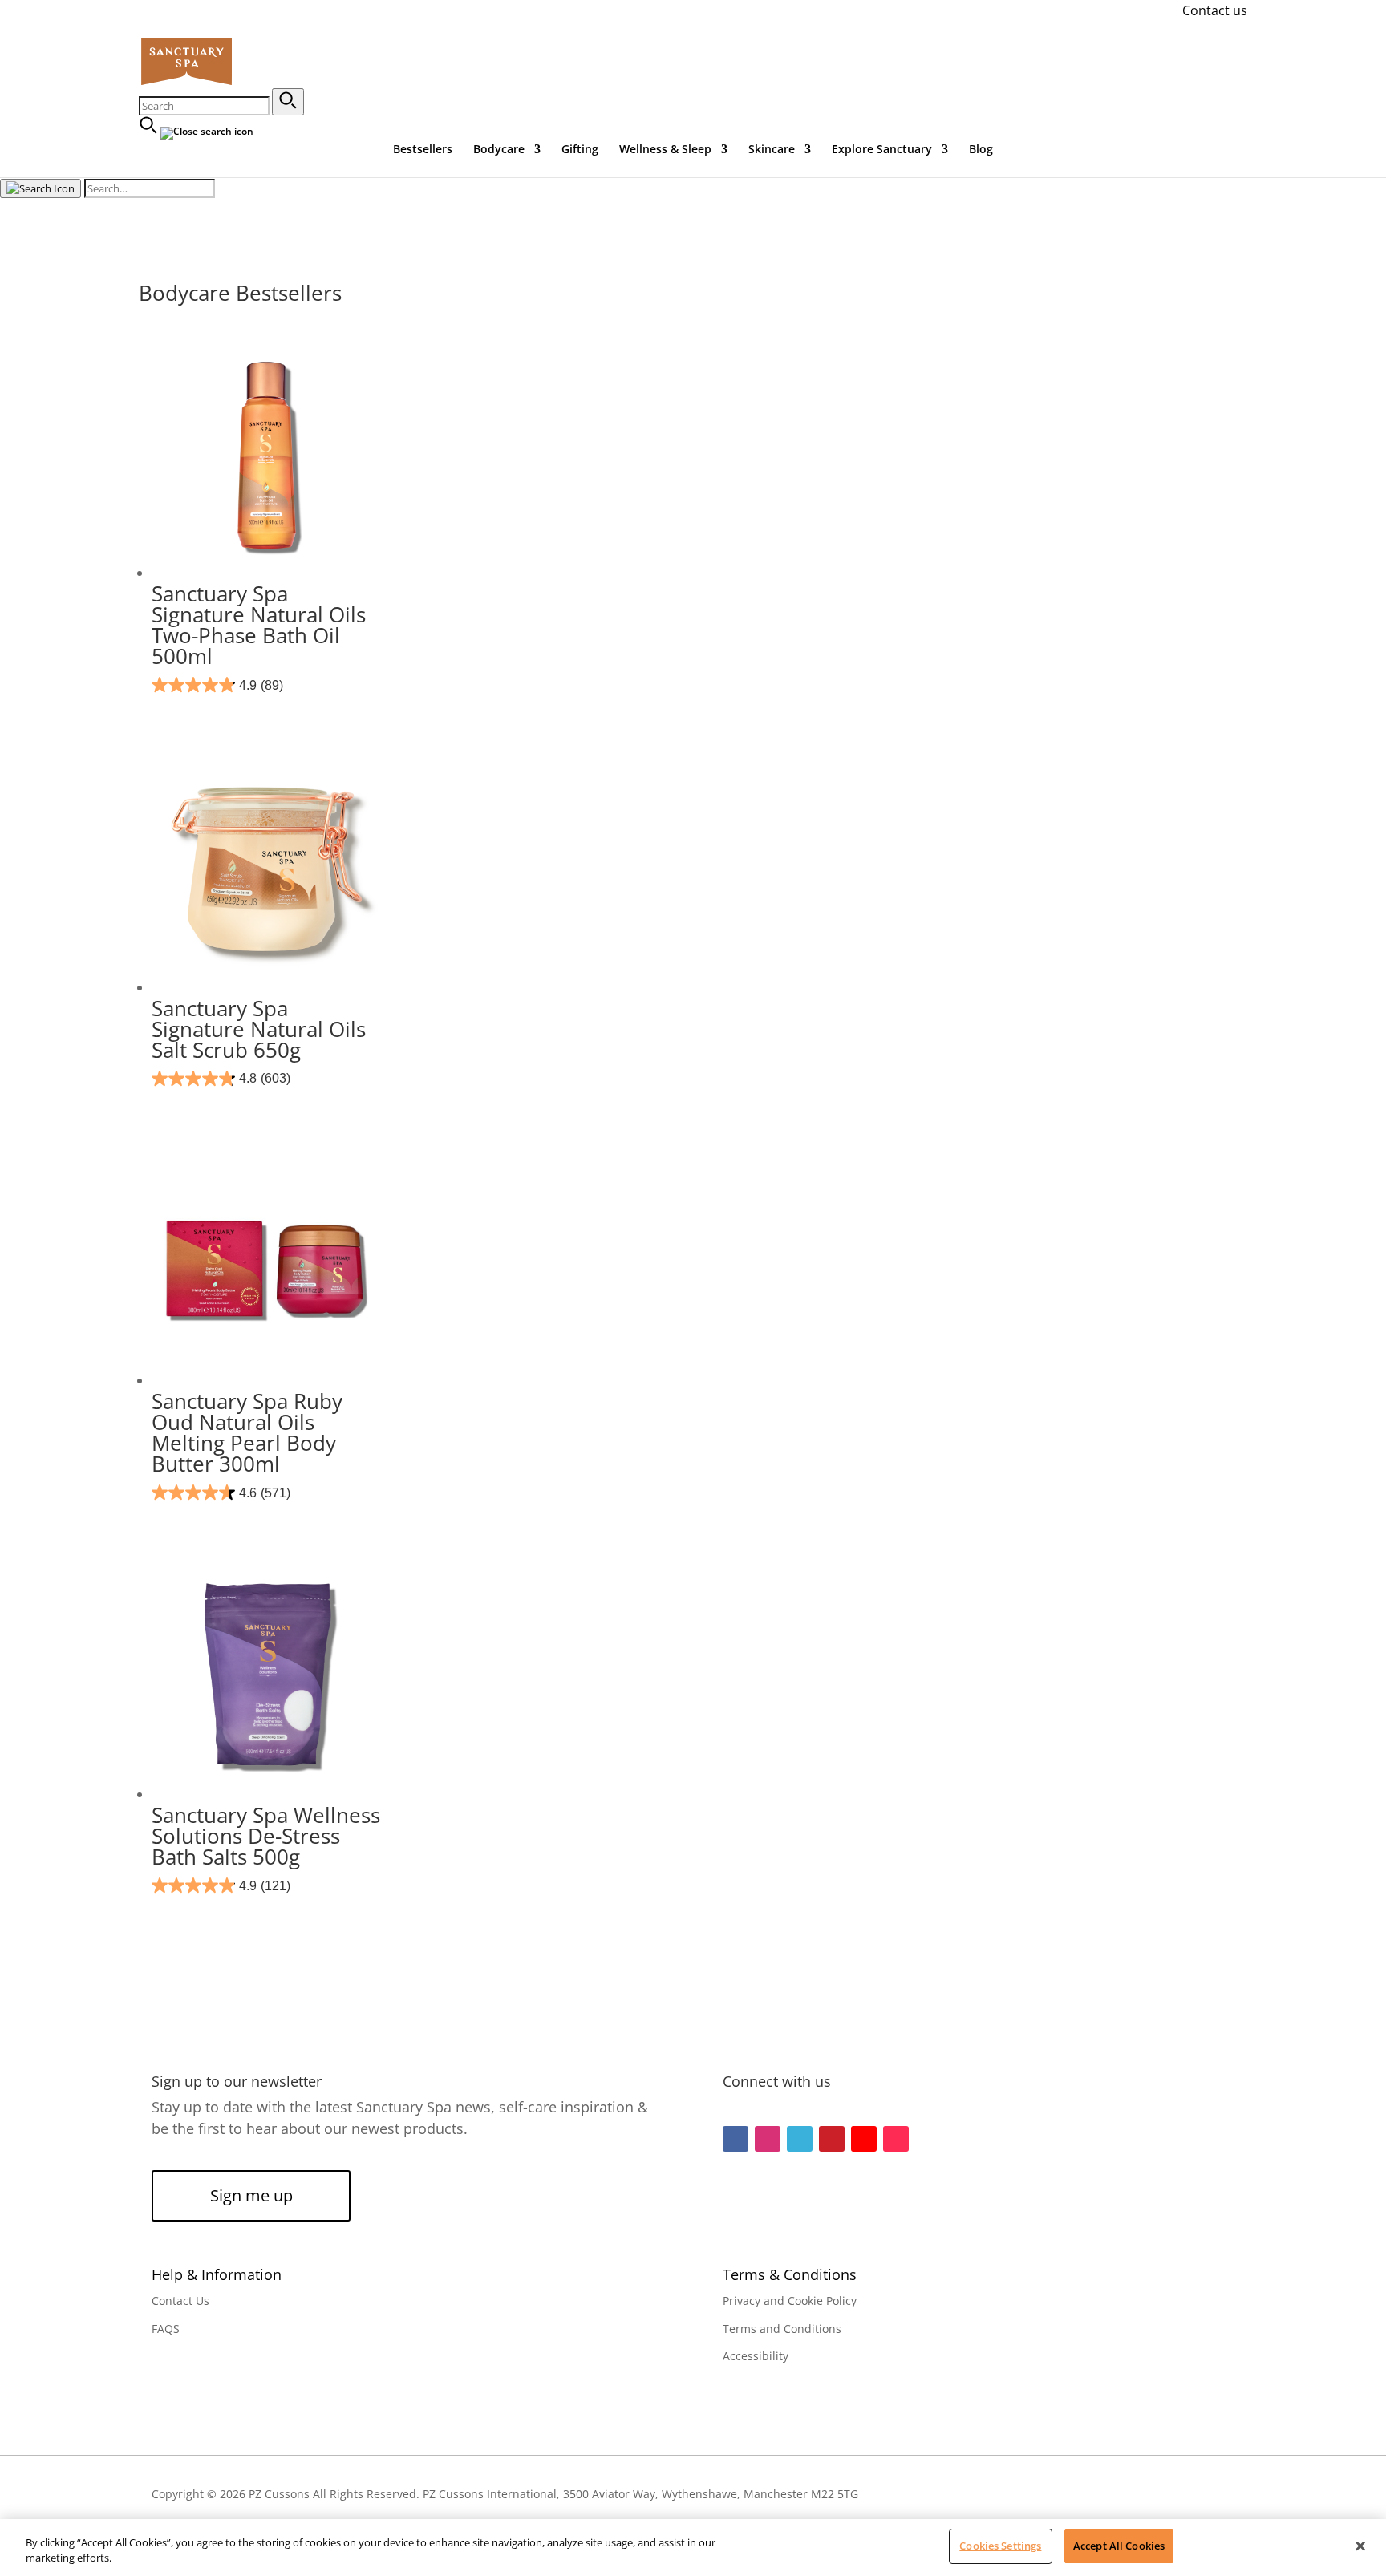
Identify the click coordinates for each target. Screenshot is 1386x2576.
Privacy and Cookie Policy (790, 2301)
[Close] (1360, 2546)
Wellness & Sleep (665, 150)
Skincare (772, 150)
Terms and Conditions (782, 2329)
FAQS (166, 2329)
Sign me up (251, 2195)
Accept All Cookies (1119, 2546)
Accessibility (756, 2356)
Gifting (580, 150)
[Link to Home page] (186, 83)
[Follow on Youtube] (864, 2139)
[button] (288, 102)
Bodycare (499, 150)
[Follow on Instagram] (768, 2139)
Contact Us (180, 2301)
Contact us (1215, 10)
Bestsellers (423, 150)
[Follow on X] (800, 2139)
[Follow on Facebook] (736, 2139)
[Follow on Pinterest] (832, 2139)
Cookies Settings (1000, 2546)
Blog (981, 150)
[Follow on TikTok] (896, 2139)
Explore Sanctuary (882, 150)
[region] (693, 2548)
